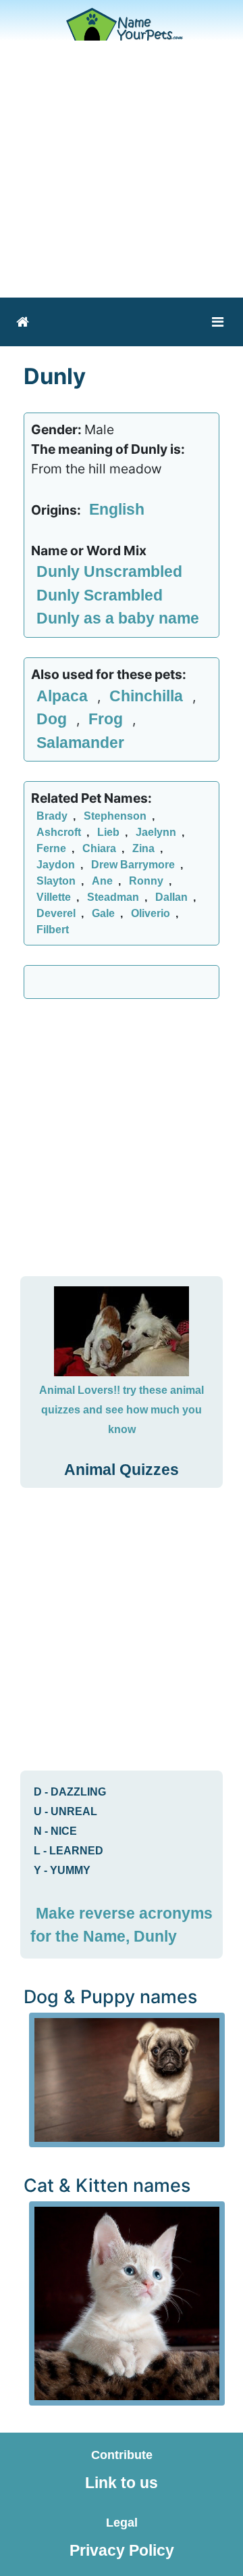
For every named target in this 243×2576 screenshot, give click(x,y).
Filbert (53, 930)
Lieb (108, 832)
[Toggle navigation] (218, 322)
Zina (143, 848)
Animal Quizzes (122, 1470)
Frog (108, 719)
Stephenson (115, 816)
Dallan (171, 897)
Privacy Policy (122, 2550)
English (117, 509)
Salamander (80, 743)
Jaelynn (156, 832)
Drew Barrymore (133, 865)
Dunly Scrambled (100, 595)
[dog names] (127, 2078)
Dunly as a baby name (118, 618)
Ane (102, 881)
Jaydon (56, 865)
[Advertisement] (122, 169)
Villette (54, 897)
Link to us (122, 2483)
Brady (52, 816)
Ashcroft (59, 832)
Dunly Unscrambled (109, 571)
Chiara (99, 848)
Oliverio (151, 913)
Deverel (56, 913)
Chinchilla (148, 696)
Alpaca (64, 696)
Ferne (51, 848)
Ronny (146, 881)
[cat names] (127, 2302)
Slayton (56, 881)
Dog (54, 719)
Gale (103, 913)
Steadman (113, 897)
